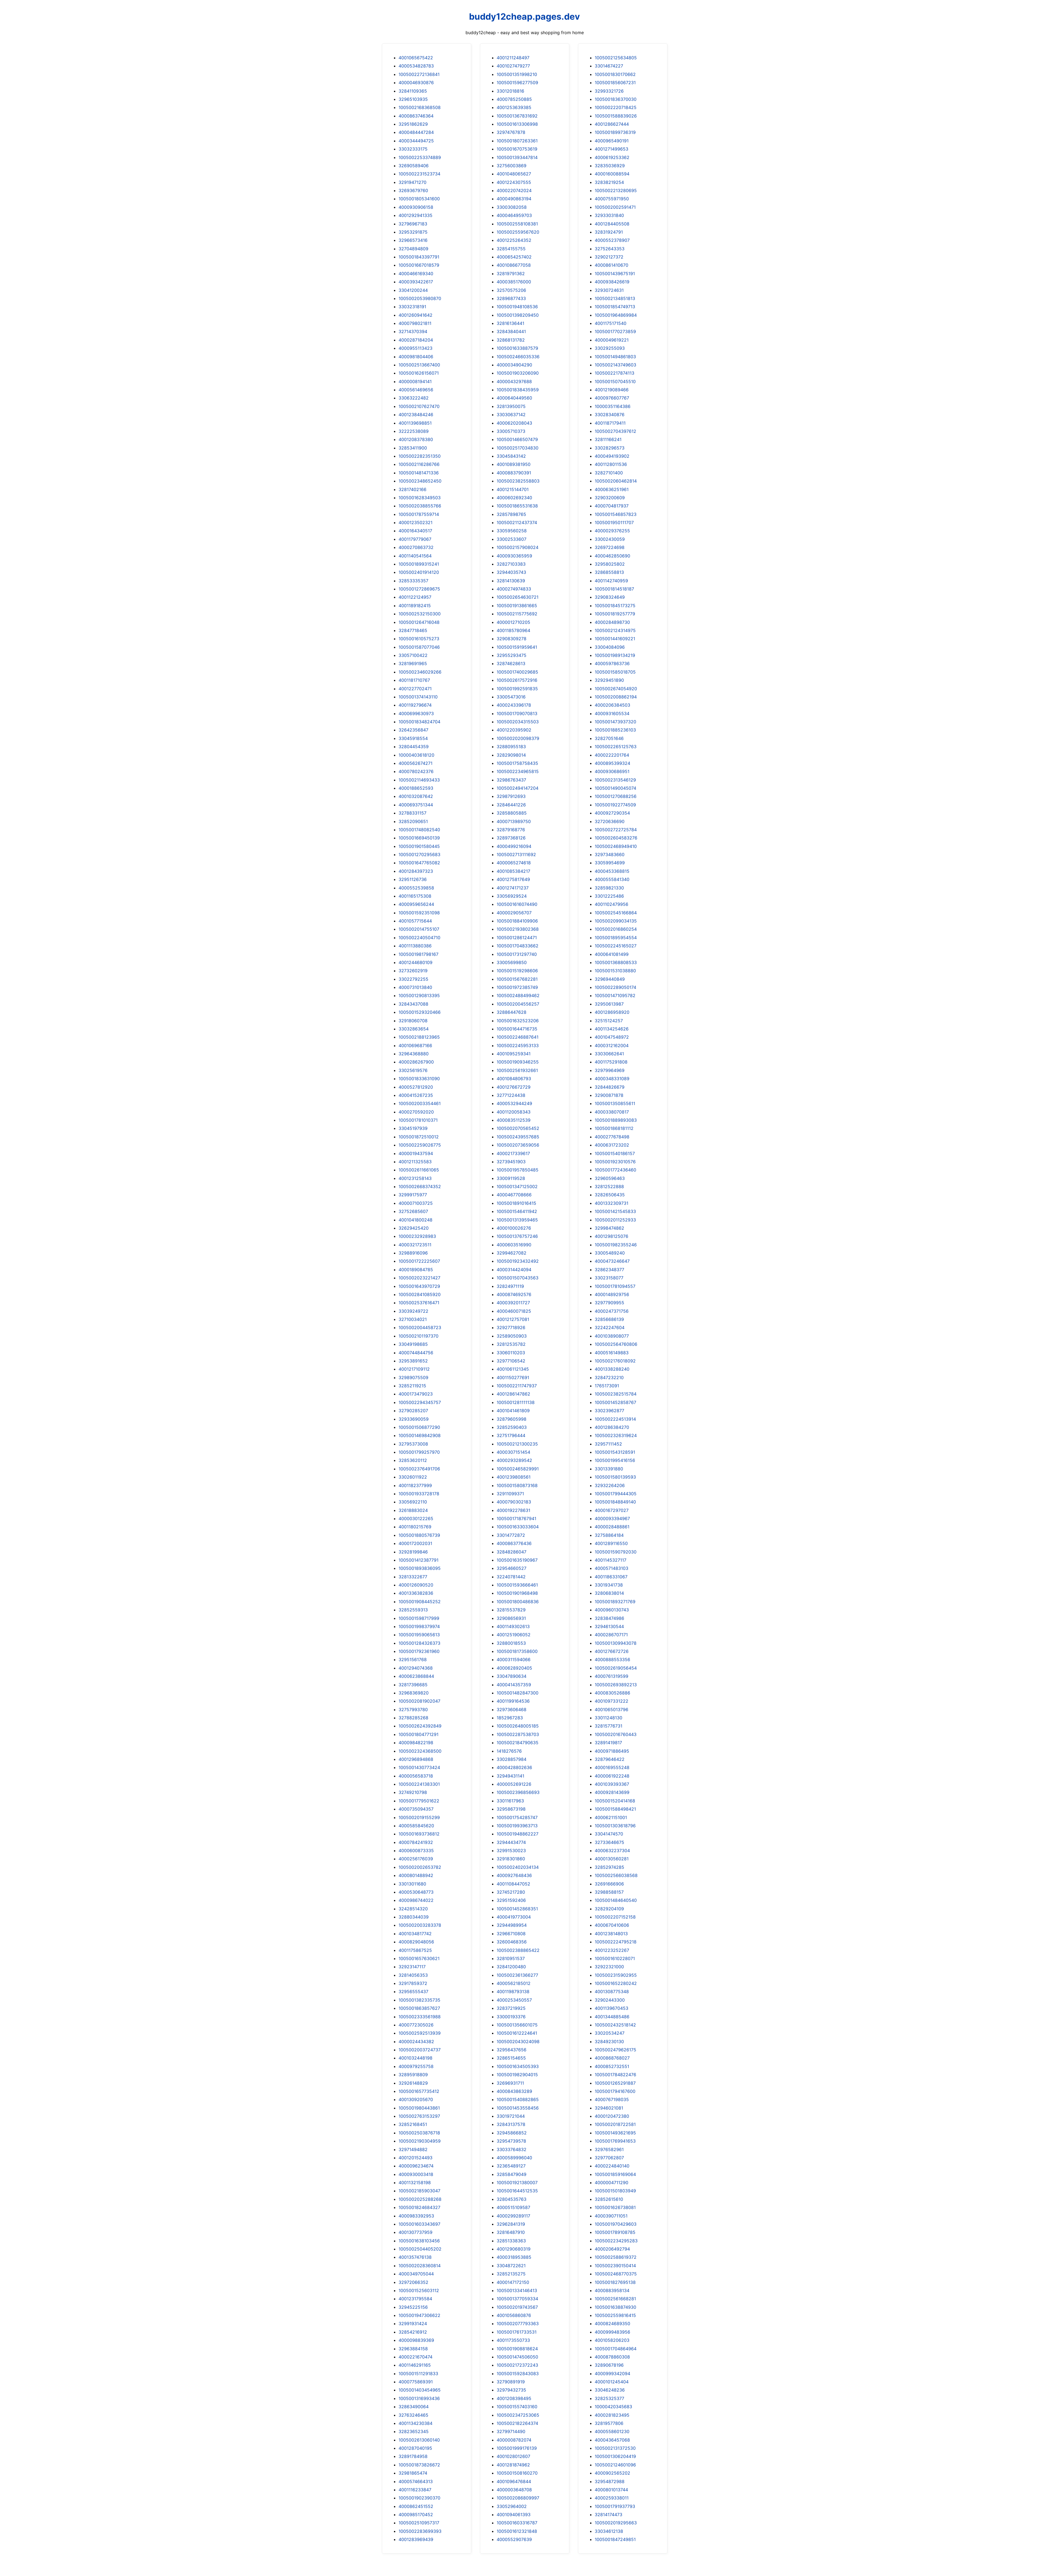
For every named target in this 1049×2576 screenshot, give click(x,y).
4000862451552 (416, 2506)
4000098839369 (416, 2340)
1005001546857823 (616, 514)
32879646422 (610, 1759)
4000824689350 (612, 2324)
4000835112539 (514, 1120)
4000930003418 (416, 2174)
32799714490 (511, 2431)
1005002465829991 (518, 1469)
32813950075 (511, 406)
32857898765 (511, 514)
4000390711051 (611, 2216)
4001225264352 (514, 240)
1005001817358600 (517, 1651)
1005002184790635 (518, 1743)
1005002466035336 (518, 357)
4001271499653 (612, 149)
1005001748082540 (419, 830)
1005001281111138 (516, 1402)
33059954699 (610, 863)
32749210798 (413, 1792)
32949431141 (510, 1776)
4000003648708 (514, 2490)
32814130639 (511, 581)
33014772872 (511, 1535)
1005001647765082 (419, 863)
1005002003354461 (420, 1103)
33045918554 (413, 738)
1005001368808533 (616, 962)
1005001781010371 (418, 1120)
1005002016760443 (616, 1734)
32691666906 (609, 1884)
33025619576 (413, 1070)
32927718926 (511, 1327)
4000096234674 (416, 2166)
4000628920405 (514, 1668)
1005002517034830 (518, 448)
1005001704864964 (616, 2349)
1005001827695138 (615, 2282)
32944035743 (511, 572)
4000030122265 (416, 1518)
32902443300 (610, 2000)
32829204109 (609, 1909)
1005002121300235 (517, 1444)
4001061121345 (513, 1369)
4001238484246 (416, 415)
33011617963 (510, 1801)
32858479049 (512, 2174)
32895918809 (413, 2075)
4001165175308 (415, 896)
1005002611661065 (419, 1170)
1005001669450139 (419, 838)
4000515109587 (513, 2207)
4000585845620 (416, 1826)
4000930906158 (416, 207)
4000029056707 (514, 913)
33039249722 (413, 1311)
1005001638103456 (419, 2241)
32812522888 (609, 1186)
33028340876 (610, 415)
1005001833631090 (419, 1079)
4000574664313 (416, 2481)
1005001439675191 (615, 274)
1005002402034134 (518, 1867)
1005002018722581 (615, 2124)
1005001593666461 (517, 1585)
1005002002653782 (420, 1867)
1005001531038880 (615, 971)
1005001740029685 (517, 672)
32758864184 (609, 1535)
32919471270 (412, 182)
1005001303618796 (615, 1826)
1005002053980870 (420, 298)
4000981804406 (416, 357)
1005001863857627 (419, 2008)
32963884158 (413, 2349)
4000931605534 (612, 713)
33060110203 (511, 1353)
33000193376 (511, 2017)
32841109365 (413, 91)
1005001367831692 (517, 116)
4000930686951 (612, 771)
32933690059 (414, 1419)
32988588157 (609, 1892)
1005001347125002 (517, 1186)
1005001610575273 (419, 639)
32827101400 (609, 473)
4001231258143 (415, 1178)
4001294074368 (416, 1668)
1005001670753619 (517, 149)
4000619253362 (612, 157)
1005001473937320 (615, 722)
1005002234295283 (616, 2241)
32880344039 (414, 1917)
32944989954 (512, 1925)
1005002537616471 (419, 1303)
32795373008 (413, 1444)
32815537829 (511, 1610)
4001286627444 (612, 124)
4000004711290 (612, 2183)
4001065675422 (416, 58)
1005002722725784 (616, 830)
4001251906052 (514, 1635)
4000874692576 (514, 1294)
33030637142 (511, 415)
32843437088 (413, 1004)
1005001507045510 (615, 381)
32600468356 (512, 1942)
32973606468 (512, 1709)
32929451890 (609, 680)
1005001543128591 (615, 1452)
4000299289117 (513, 2216)
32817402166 (412, 489)
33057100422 (413, 655)
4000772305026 (416, 2025)
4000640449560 (514, 398)
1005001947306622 (419, 2315)
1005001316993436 (419, 2398)
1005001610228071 (615, 1958)
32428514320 (413, 1909)
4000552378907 (612, 240)
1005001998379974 (419, 1626)
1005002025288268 (420, 2199)
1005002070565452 (518, 1128)
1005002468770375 (616, 2274)
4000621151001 (611, 1817)
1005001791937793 (615, 2506)
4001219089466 (612, 390)
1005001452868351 (517, 1909)
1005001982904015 (517, 2075)
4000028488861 (612, 1527)
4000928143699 (612, 1792)
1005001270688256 (616, 796)
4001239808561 (514, 1477)
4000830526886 (612, 1693)
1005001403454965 (420, 2390)
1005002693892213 (616, 1685)
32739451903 (511, 1162)
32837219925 (511, 2008)
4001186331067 (611, 1577)
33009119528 (511, 1178)
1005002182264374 (517, 2423)
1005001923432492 (518, 1261)
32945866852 (512, 2133)
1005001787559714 (419, 514)
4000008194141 (415, 381)
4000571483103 (612, 1568)
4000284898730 (612, 622)
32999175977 (413, 1195)
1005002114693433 (419, 780)
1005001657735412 (419, 2091)
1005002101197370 (419, 1336)
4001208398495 (514, 2398)
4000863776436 (514, 1543)
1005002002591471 (615, 207)
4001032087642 (416, 796)
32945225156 (413, 2307)
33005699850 (512, 962)
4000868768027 (612, 2058)
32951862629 (413, 124)
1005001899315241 (419, 564)
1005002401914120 (419, 572)
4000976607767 (612, 398)
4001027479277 (513, 66)
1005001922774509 (615, 805)
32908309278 (512, 639)
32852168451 (413, 2124)
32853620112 (413, 1460)
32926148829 (413, 2083)
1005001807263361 (517, 141)
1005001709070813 (517, 713)
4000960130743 (612, 1610)
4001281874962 (513, 2465)
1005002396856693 (518, 1792)
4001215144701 (513, 489)
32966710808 (511, 1934)
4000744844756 (416, 1353)
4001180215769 (415, 1527)
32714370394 (413, 331)
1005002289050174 (615, 987)
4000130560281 (612, 1859)
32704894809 (413, 249)
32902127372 (609, 257)
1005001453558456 (518, 2108)
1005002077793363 (518, 2324)
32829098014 (511, 755)
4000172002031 (415, 1543)
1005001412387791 (419, 1560)
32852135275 (511, 2274)
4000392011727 (513, 1303)
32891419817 (608, 1743)
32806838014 (609, 1593)
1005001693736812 (419, 1834)
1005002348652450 (420, 481)
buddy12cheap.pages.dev (524, 17)
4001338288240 (612, 1369)
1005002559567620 (518, 232)
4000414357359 (514, 1685)
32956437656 (512, 2050)
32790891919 (511, 2382)
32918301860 (511, 1859)
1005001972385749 (517, 987)
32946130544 (609, 1626)
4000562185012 (514, 1983)
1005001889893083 (616, 1120)
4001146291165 (415, 2365)
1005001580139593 (615, 1477)
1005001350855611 (615, 1103)
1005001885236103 (615, 730)
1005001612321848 (517, 2531)
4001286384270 (612, 1427)
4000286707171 (611, 1635)
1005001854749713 (615, 307)
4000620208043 (514, 423)
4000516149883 (612, 1353)
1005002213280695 (616, 190)
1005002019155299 (419, 1817)
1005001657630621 (419, 1958)
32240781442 (511, 1577)
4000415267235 (416, 1095)
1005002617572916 (517, 680)
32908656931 (511, 1618)
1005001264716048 (419, 622)
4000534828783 (416, 66)
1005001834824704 (419, 722)
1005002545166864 (616, 913)
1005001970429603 (616, 2224)
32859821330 (609, 888)
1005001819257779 (615, 614)
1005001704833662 (518, 946)
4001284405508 (612, 224)
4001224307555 (514, 182)
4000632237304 (612, 1851)
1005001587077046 (419, 647)
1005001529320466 (420, 1012)
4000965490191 (612, 141)
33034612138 (609, 2531)
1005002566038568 (616, 1875)
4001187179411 (610, 423)
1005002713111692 (516, 854)
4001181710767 (414, 680)
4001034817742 (415, 1934)
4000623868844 (416, 1676)
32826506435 (610, 1195)
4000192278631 (513, 1510)
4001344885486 (612, 2017)
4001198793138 (513, 1992)
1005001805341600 (419, 199)
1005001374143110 (418, 697)
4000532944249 (514, 1103)
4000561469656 (416, 390)
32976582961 (609, 2149)
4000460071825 (514, 1311)
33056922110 (413, 1502)
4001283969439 (416, 2539)
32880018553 (511, 1643)
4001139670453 (612, 2008)
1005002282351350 (420, 456)
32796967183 (413, 224)
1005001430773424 (419, 1767)
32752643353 (610, 249)
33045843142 (511, 456)
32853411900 (413, 448)
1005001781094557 (615, 1286)
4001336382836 (416, 1593)
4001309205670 (416, 2099)
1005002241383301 (419, 1784)
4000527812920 (416, 1087)
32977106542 (511, 1361)
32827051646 (609, 738)
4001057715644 (415, 921)
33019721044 (511, 2116)
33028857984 (512, 1759)
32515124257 (609, 1021)
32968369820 (414, 1693)
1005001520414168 (615, 1801)
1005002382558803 (518, 481)
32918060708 (413, 1021)
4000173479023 (416, 1394)
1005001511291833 (418, 2374)
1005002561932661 (517, 1070)
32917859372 (413, 1983)
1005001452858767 (615, 1402)
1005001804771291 (419, 1734)
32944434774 (511, 1842)
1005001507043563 (518, 1278)
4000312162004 (612, 1045)
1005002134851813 (615, 298)
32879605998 (512, 1419)
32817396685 (413, 1685)
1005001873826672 (419, 2465)
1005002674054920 (616, 689)
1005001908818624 (517, 2349)
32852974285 (609, 1867)
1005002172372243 (517, 2365)
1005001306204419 (615, 2456)
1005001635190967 (517, 1560)
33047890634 (512, 1676)
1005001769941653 (615, 2141)
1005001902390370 (419, 2498)
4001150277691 (513, 1377)
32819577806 (609, 2423)
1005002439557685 (518, 1137)
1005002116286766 (419, 464)
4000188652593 (416, 788)
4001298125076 (612, 1236)
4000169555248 (612, 1767)
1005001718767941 (516, 1518)
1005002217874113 (615, 373)
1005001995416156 (615, 1460)
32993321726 (609, 91)
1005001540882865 (518, 2099)
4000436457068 (612, 2440)
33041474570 (609, 1834)
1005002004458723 (420, 1327)
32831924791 (609, 232)
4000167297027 (612, 1510)
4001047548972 (612, 1037)
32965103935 (413, 99)
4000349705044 (416, 2274)
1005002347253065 (518, 2415)
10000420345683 (613, 2407)
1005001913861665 (517, 606)
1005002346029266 (420, 672)
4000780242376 (416, 771)
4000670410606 (612, 1925)
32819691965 (413, 663)
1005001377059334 (517, 2299)
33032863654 (414, 1029)
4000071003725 (416, 1203)
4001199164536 (513, 1701)
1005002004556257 (518, 1004)
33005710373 (511, 431)
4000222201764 (612, 755)
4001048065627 (514, 174)
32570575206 (511, 290)
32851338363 (511, 2241)
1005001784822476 (615, 2075)
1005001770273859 (615, 331)
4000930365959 (514, 556)
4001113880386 (415, 946)
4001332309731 (612, 1203)
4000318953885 (514, 2257)
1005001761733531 (517, 2332)
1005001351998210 (517, 74)
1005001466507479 (517, 439)
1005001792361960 (419, 1651)
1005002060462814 (616, 481)
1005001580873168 (517, 1485)
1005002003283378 (420, 1925)
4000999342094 (612, 2374)
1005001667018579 (419, 265)
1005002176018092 (615, 1361)
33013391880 (609, 1469)
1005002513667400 (419, 365)
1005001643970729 (419, 1286)
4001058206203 (612, 2340)
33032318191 (412, 307)
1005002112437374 (517, 522)
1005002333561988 (420, 2017)
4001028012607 (513, 2456)
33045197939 (413, 1128)
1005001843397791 (419, 257)
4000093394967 (612, 1518)
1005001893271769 (615, 1602)
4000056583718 (416, 1776)
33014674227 (609, 66)
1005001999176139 (517, 2448)
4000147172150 (513, 2282)
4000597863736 (612, 663)
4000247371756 (612, 1311)
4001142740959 (611, 581)
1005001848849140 (615, 1502)
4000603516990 (514, 1245)
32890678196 (609, 2365)
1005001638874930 (615, 2307)
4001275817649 (513, 879)
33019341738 (609, 1585)
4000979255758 (416, 2066)
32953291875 (413, 232)
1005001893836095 (420, 1568)
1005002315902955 (616, 1975)
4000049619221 (612, 340)
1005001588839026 (616, 116)
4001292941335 (416, 215)
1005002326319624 (616, 1435)
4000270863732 (416, 547)
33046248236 (610, 2390)
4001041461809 (513, 1411)
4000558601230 (612, 2431)
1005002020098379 (518, 738)
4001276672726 (612, 1651)
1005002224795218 (616, 1942)
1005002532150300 (420, 614)
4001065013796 (612, 1709)
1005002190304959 (420, 2141)
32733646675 (609, 1842)
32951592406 (511, 1900)
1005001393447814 (517, 157)
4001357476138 (415, 2257)
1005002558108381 (517, 224)
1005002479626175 (615, 2050)
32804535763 (512, 2199)
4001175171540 (611, 323)
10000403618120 (416, 755)
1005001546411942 (517, 1211)
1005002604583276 (616, 838)
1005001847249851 (615, 2539)
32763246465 (413, 2415)
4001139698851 (415, 423)
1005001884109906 (517, 921)
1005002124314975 (615, 630)
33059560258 (512, 531)
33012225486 (609, 896)
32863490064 (414, 2407)
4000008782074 (514, 2440)
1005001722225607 (419, 1261)
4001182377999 (415, 1485)
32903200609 (610, 498)
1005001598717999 (419, 1618)
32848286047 (512, 1552)
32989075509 (413, 1377)
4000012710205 (513, 622)
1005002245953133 (518, 1045)
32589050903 (512, 1336)
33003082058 (512, 207)
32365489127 (511, 2166)
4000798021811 (415, 323)
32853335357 (413, 581)
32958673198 (511, 1809)
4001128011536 (611, 464)
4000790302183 (514, 1502)
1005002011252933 (615, 1220)
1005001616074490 (517, 904)
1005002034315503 (518, 722)
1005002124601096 (615, 2465)
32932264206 (610, 1485)
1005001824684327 (419, 2207)
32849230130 (609, 2042)
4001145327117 (611, 1560)
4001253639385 (514, 107)
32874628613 (511, 663)
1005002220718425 (616, 107)
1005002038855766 (420, 506)
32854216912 (413, 2332)
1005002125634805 (616, 58)
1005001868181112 (614, 1128)
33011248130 (609, 1718)
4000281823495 (612, 2415)
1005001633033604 (518, 1527)
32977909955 (609, 1303)
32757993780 (413, 1709)
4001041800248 (416, 1220)
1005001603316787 (517, 2523)
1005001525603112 (419, 2290)
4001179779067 (415, 539)
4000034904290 (514, 365)
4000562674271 (416, 763)
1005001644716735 (517, 1029)
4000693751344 (416, 805)
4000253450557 (514, 2000)
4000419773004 (514, 1917)
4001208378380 (416, 439)
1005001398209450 (518, 315)
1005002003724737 (420, 2050)
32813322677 (413, 1577)
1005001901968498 (517, 1593)
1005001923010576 (615, 1162)
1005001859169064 (615, 2174)
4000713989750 (514, 821)
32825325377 (609, 2398)
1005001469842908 (420, 1435)
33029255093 (610, 348)
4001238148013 (611, 1934)
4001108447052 (513, 1884)
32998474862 (609, 1228)
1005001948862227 (518, 1834)
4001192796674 (415, 705)
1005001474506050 (517, 2357)
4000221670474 (416, 2357)
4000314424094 (514, 1270)
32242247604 (610, 1327)
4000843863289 (514, 2091)
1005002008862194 (616, 697)
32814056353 (413, 1975)
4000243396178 (514, 705)
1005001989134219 (615, 655)
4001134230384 (416, 2423)
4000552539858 (416, 888)
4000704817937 (612, 506)
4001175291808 (611, 1062)
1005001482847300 (518, 1693)
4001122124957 (415, 597)
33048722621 (511, 2266)
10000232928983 (417, 1236)
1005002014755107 (419, 929)
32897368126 (511, 838)
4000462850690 (612, 556)
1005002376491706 (419, 1469)
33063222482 (414, 398)
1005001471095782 (615, 995)
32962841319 (511, 2224)
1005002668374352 (420, 1186)
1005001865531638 (517, 506)
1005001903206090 (518, 373)
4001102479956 (612, 904)
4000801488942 (416, 1875)
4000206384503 (612, 705)
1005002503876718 (419, 2133)
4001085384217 (513, 871)
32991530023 (511, 1851)
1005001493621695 (615, 2133)
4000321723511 (415, 1245)
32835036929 (610, 166)
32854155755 (511, 249)
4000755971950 (612, 199)
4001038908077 (612, 1336)
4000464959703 (514, 215)
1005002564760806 (616, 1344)
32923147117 (412, 1967)
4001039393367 (612, 1784)
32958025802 (610, 564)
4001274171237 (513, 888)
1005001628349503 (420, 498)
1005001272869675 (419, 589)
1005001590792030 (616, 1552)
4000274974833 (514, 589)
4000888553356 (612, 1659)
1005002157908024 (518, 547)
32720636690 (610, 821)
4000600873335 (416, 1851)
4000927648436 (514, 1875)
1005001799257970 (419, 1452)
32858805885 (512, 813)
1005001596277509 (517, 83)
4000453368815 (612, 871)
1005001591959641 (517, 647)
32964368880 (414, 1054)
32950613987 (609, 1004)
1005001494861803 (615, 357)
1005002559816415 (615, 2315)
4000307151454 (513, 1452)
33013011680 (412, 1884)
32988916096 (413, 1253)
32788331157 (412, 813)
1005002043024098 (518, 2042)
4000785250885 (514, 99)
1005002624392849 (420, 1726)
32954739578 (511, 2141)
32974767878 (511, 132)
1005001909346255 (518, 1062)
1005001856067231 (615, 83)
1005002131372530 (615, 2448)
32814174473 (609, 2515)
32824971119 (510, 1286)
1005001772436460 (615, 1170)
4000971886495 (612, 1751)
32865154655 (511, 2058)
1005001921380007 (517, 2183)
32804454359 (414, 747)
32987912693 (511, 796)
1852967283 (510, 1718)
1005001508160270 (517, 2473)
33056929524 (512, 896)
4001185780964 (513, 630)
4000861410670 (612, 265)
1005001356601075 (517, 2025)
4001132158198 (415, 2183)
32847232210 (609, 1377)
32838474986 (609, 1618)
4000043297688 (514, 381)
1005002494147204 (518, 788)
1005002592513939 (420, 2033)
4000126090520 (416, 1585)
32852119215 (412, 1386)
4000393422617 (416, 282)
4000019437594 (416, 1153)
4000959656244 (416, 904)
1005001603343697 (419, 2224)
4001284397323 (416, 871)
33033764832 (512, 2149)
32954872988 (610, 2481)
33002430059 (610, 539)
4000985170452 (416, 2515)
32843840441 (511, 331)
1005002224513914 (615, 1419)
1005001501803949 (615, 2191)
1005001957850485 (518, 1170)
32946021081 (609, 2108)
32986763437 (511, 780)
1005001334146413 (517, 2290)
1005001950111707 (614, 522)
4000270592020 (416, 1112)
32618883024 (413, 1510)
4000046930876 (416, 83)
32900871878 (609, 1095)
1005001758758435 (517, 763)
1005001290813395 (419, 995)
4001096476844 (514, 2481)
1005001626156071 (419, 373)
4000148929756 (612, 1294)
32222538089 (414, 431)
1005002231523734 (419, 174)
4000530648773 (416, 1892)
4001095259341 (514, 1054)
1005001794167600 (615, 2091)
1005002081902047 (419, 1701)
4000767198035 (612, 2099)
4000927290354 (612, 813)
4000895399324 (612, 763)
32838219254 (609, 182)
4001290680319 (514, 2249)
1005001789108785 (615, 2232)
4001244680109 (416, 962)
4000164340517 (415, 531)
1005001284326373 (419, 1643)
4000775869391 (416, 2382)
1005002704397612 (615, 431)
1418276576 (509, 1751)
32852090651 (413, 821)
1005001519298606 (517, 971)
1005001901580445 (419, 846)
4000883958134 (612, 2290)
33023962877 (609, 1411)
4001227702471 (415, 689)
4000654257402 (514, 257)
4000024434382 (416, 2042)
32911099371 (510, 1494)
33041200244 (413, 290)
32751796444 (511, 1435)
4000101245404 (612, 2382)
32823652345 (414, 2431)
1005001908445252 (420, 1602)
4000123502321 (416, 522)
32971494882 (413, 2149)
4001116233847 (415, 2490)
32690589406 (414, 166)
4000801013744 (611, 2490)
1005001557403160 (517, 2407)
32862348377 (609, 1270)
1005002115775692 (517, 614)
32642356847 (413, 730)
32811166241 (608, 439)
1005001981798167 (419, 954)
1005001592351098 (419, 913)
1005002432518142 (615, 2025)
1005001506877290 (419, 1427)
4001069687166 (415, 1045)
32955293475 (512, 655)
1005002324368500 (420, 1751)
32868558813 (609, 572)
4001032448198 (416, 2058)
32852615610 (609, 2199)
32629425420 (414, 1228)
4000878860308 (612, 2357)
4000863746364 (416, 116)
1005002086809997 (518, 2498)
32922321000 (609, 1967)
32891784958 (413, 2456)
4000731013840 (415, 987)
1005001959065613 (419, 1635)
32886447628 (512, 1012)
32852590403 (512, 1427)
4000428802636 (514, 1767)
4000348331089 (612, 1079)
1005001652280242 (616, 1983)
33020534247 (610, 2033)
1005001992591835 (517, 689)
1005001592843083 (518, 2374)
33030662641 (609, 1054)
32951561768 (413, 1659)
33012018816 (510, 91)
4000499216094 (514, 846)
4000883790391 (514, 473)
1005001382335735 (419, 2000)
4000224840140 (612, 2166)
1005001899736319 (615, 132)
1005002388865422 (518, 1950)
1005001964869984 (616, 315)
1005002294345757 (420, 1402)
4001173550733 (513, 2340)
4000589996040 (514, 2158)
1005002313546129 (615, 780)
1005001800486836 (518, 1602)
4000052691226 (514, 1784)
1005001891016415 (516, 1203)
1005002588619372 (616, 2257)
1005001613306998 (517, 124)
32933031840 (609, 215)
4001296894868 (416, 1759)
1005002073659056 (518, 1145)
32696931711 (510, 2083)
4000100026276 (514, 1228)
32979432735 (511, 2390)
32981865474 (413, 2473)
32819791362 (511, 274)
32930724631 (609, 290)
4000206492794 (612, 2249)
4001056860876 (514, 2315)
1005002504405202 (420, 2249)
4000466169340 (416, 274)
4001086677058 (514, 265)
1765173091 (607, 1386)
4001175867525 (415, 1950)
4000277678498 (612, 1137)
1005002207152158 (615, 1917)
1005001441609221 (615, 639)
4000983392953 (416, 2216)
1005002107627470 (419, 406)
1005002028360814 (420, 2266)
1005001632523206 (518, 1021)
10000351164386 (613, 406)
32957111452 (608, 1444)
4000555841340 (612, 879)
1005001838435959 (518, 390)
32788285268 (413, 1718)
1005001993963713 (517, 1826)
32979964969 (610, 1070)
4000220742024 (514, 190)
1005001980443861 (419, 2108)
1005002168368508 (420, 107)
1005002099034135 (616, 921)
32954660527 (512, 1568)
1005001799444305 (616, 1494)
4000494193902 (612, 456)
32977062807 (609, 2158)
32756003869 (512, 166)
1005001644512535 (517, 2191)
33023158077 (609, 1278)
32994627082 (512, 1253)
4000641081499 (612, 954)
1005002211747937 (517, 1386)
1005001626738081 (615, 2207)
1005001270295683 (419, 854)
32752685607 (413, 1211)
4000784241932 (416, 1842)
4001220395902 (514, 730)
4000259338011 (612, 2498)
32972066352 (413, 2282)
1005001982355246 (616, 1245)
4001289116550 (611, 1543)
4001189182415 (415, 606)
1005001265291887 (615, 2083)
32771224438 (511, 1095)
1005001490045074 (615, 788)
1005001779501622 (419, 1801)
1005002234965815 (518, 771)
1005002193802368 (518, 929)
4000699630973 (416, 713)
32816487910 (511, 2232)
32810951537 (511, 1958)
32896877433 (511, 298)
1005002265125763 (616, 747)
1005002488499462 (518, 995)
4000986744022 (416, 1900)
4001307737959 (416, 2232)
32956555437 (413, 1992)
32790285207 (413, 1411)
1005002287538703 (518, 1734)
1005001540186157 (615, 1153)
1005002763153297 (419, 2116)
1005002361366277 (517, 1975)
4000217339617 (513, 1153)
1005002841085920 (420, 1294)
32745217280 (511, 1892)
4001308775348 (612, 1992)
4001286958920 (612, 1012)
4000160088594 (612, 174)
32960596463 (610, 1178)
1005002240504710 (419, 938)
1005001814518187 (614, 589)
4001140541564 (415, 556)
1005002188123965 (419, 1037)
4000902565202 (612, 2473)
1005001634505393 (518, 2066)
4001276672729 (514, 1087)
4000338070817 (612, 1112)
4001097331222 (612, 1701)
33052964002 (512, 2506)
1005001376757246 (517, 1236)
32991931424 (413, 2324)
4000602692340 (514, 498)
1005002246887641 (518, 1037)
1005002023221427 (419, 1278)
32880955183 (511, 747)
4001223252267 (612, 1950)
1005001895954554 (616, 938)
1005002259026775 (420, 1145)
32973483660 (610, 854)
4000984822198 (416, 1743)
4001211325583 (415, 1162)
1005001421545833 (615, 1211)
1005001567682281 (517, 979)
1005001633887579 (517, 348)
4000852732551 (612, 2066)
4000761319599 (612, 1676)
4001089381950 (514, 464)
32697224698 (610, 547)
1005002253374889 (420, 157)
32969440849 (610, 979)
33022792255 (413, 979)
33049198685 (413, 1344)
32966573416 (413, 240)
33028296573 (610, 448)
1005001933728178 (419, 1494)
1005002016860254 (616, 929)
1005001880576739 (419, 1535)
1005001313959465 (517, 1220)
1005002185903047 (419, 2191)
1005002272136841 (419, 74)
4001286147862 (513, 1394)
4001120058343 (514, 1112)
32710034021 (413, 1319)
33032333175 (413, 149)
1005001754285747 (517, 1817)
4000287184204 (416, 340)
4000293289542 (514, 1460)
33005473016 (511, 697)
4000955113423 (416, 348)
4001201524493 (416, 2158)
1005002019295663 (616, 2523)
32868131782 (511, 340)
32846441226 (511, 805)
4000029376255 (612, 531)
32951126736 (413, 879)
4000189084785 (416, 1270)
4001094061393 (514, 2515)
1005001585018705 (615, 672)
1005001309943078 (616, 1643)
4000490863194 (514, 199)
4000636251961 (612, 489)
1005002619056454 (616, 1668)
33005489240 (610, 1253)
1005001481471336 (419, 473)
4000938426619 (612, 282)
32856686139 (609, 1319)
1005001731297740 (517, 954)
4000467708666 (514, 1195)
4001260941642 (416, 315)
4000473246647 (612, 1261)
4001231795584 (415, 2299)
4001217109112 (414, 1369)
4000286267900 (416, 1062)
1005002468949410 (616, 846)
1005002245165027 (616, 946)
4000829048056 (416, 1942)
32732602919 (413, 971)
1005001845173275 (615, 606)
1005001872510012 (419, 1137)
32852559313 (413, 1610)
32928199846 (413, 1552)
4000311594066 (514, 1659)
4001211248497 (513, 58)
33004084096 (610, 647)
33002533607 (512, 539)
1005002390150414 (615, 2266)
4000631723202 (612, 1145)
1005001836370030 (616, 99)
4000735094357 (416, 1809)
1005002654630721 (518, 597)
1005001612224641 (517, 2033)
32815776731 (609, 1726)
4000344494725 (416, 141)
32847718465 (413, 630)
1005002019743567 (517, 2307)
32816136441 (510, 323)
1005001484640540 (616, 1900)
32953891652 (413, 1361)
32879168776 (511, 830)
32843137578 (511, 2124)
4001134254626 (612, 1029)
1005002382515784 (616, 1394)
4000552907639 (514, 2539)
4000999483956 (612, 2332)
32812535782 (511, 1344)
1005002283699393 (420, 2531)
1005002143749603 (615, 365)
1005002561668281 (615, 2299)
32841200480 (511, 1967)
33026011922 (413, 1477)
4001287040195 (415, 2448)
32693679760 (413, 190)
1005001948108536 (517, 307)
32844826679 (610, 1087)
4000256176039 (416, 1859)
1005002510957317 (419, 2523)
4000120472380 (612, 2116)
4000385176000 (514, 282)
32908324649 (610, 597)
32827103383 (511, 564)
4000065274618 (514, 863)
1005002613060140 (419, 2440)
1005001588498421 (615, 1809)
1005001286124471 (517, 938)
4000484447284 (416, 132)
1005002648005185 (518, 1726)
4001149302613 (513, 1626)
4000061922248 (612, 1776)
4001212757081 (513, 1319)
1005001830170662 (615, 74)
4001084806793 (514, 1079)
